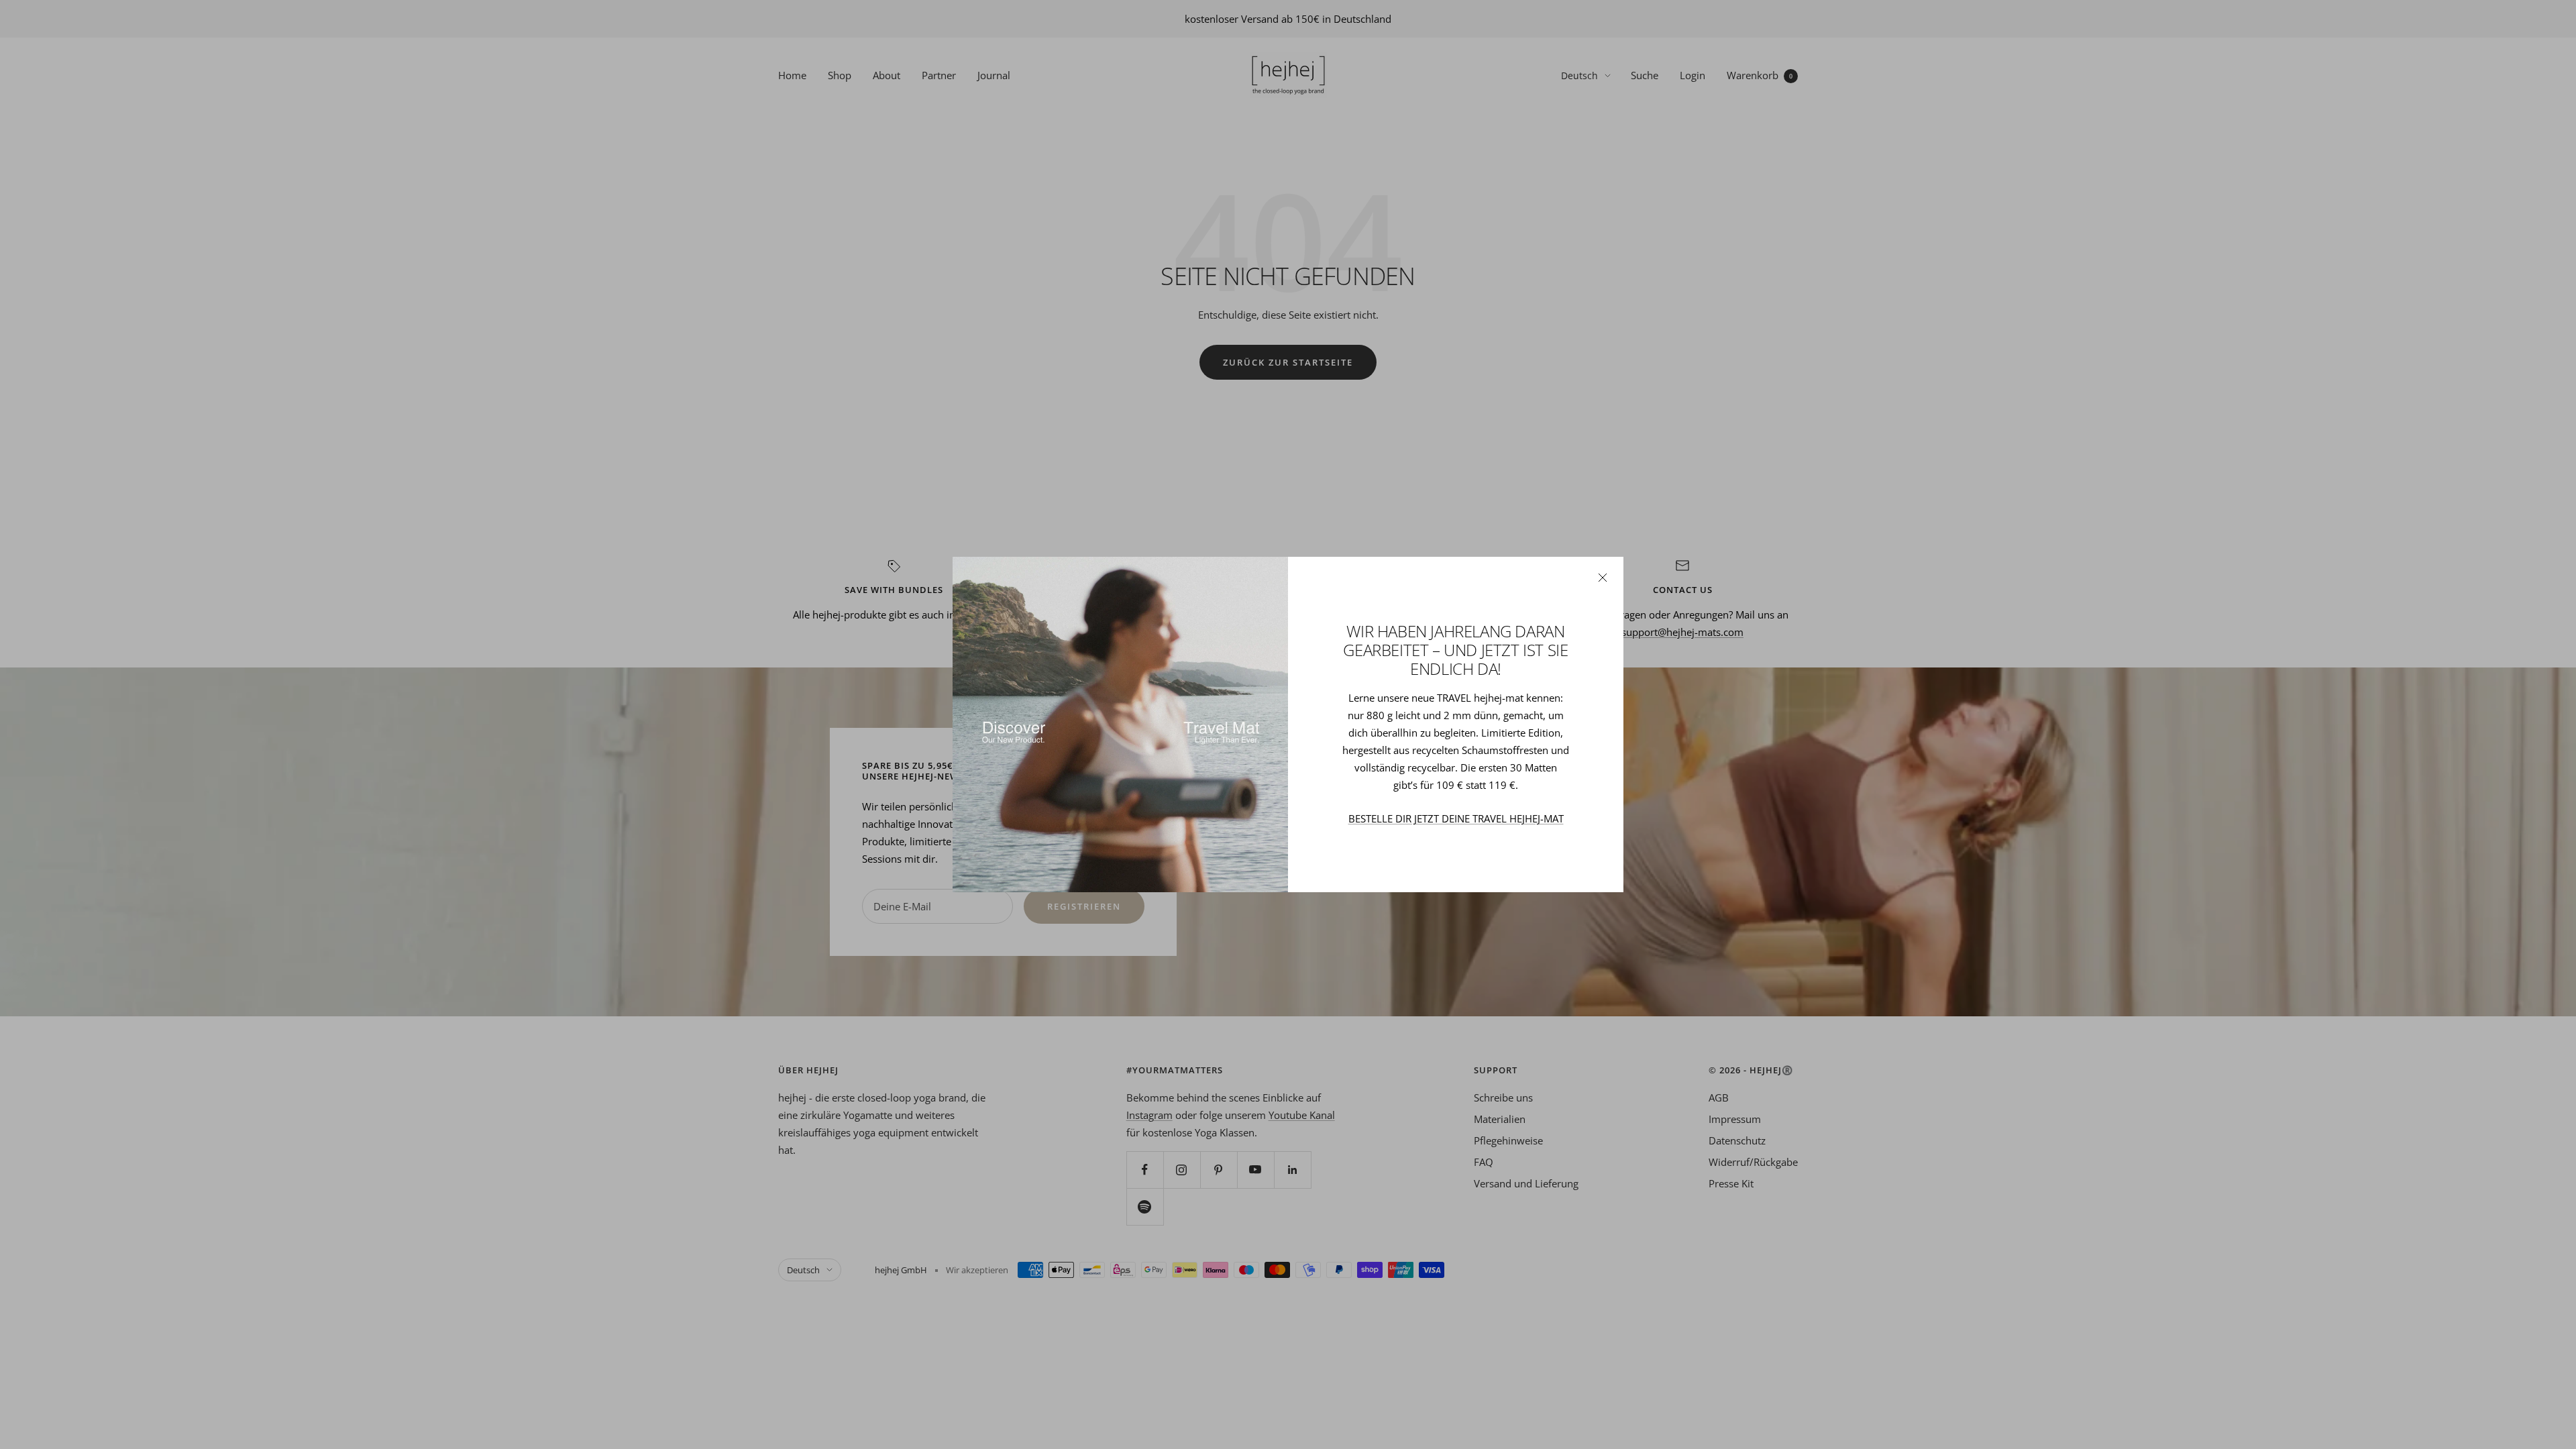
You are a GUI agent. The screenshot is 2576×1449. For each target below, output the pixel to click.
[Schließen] (1603, 578)
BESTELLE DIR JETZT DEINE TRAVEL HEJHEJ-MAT (1456, 818)
